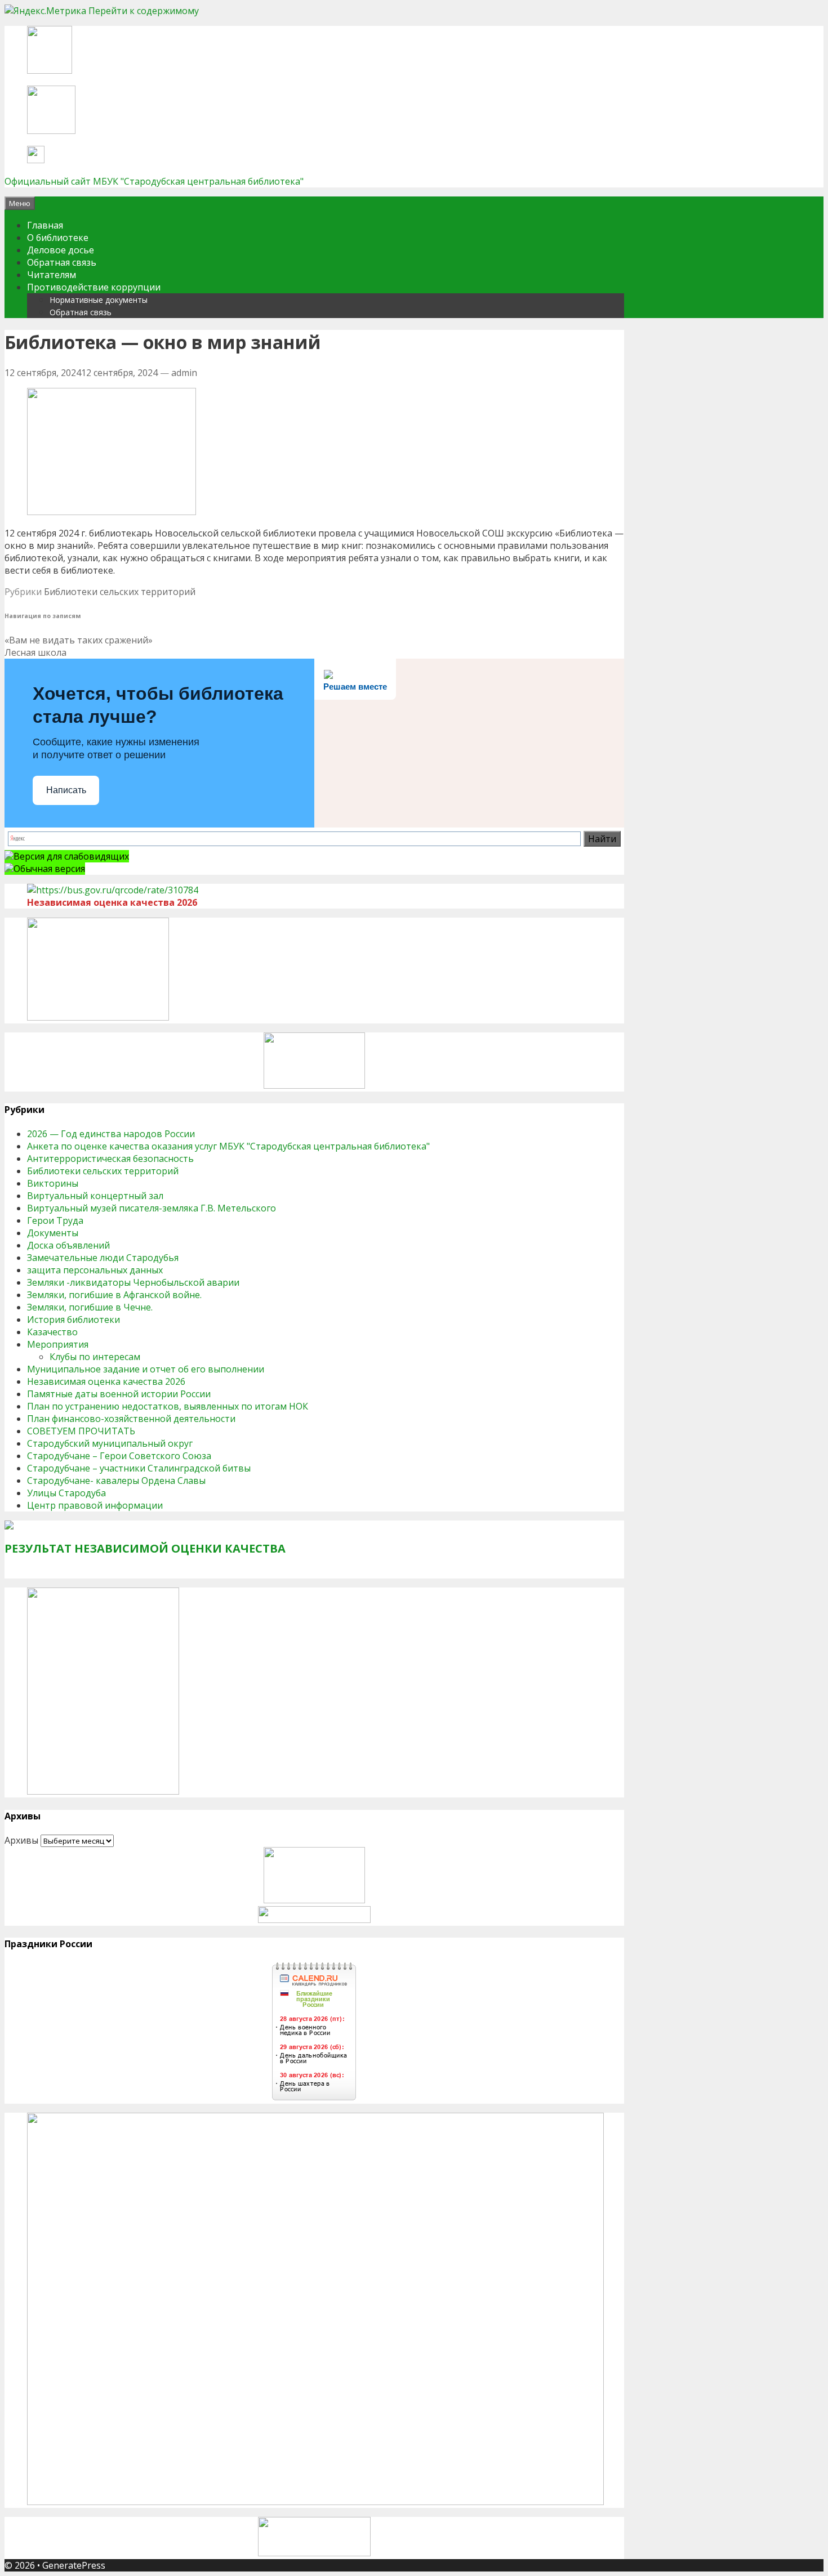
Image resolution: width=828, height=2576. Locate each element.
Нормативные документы (99, 300)
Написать (66, 790)
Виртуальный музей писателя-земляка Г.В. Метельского (152, 1208)
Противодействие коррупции (94, 287)
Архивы (21, 1840)
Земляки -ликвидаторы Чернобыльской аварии (133, 1282)
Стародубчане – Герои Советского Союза (119, 1456)
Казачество (52, 1332)
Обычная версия (49, 869)
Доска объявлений (68, 1245)
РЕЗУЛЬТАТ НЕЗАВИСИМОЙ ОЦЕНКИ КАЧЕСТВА (145, 1548)
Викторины (53, 1183)
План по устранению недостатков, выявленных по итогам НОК (168, 1406)
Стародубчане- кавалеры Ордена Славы (116, 1481)
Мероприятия (58, 1344)
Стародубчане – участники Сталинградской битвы (139, 1468)
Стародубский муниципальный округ (110, 1443)
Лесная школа (35, 652)
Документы (53, 1233)
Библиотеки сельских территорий (120, 592)
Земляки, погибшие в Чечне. (90, 1307)
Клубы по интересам (95, 1357)
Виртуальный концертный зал (95, 1196)
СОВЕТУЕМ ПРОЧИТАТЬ (81, 1431)
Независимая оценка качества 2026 (106, 1381)
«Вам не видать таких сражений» (79, 640)
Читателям (52, 275)
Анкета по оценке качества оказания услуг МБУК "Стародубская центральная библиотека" (228, 1146)
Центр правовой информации (95, 1505)
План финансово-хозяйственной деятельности (131, 1419)
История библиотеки (74, 1320)
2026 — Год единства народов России (111, 1134)
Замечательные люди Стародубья (103, 1258)
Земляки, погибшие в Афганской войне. (114, 1295)
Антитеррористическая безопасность (110, 1159)
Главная (45, 225)
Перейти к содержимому (144, 11)
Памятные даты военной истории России (119, 1394)
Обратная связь (62, 262)
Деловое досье (61, 250)
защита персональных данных (95, 1270)
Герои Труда (55, 1220)
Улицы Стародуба (66, 1493)
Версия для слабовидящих (71, 856)
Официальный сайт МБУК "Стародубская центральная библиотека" (154, 181)
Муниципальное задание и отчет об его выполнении (146, 1369)
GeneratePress (74, 2565)
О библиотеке (58, 238)
